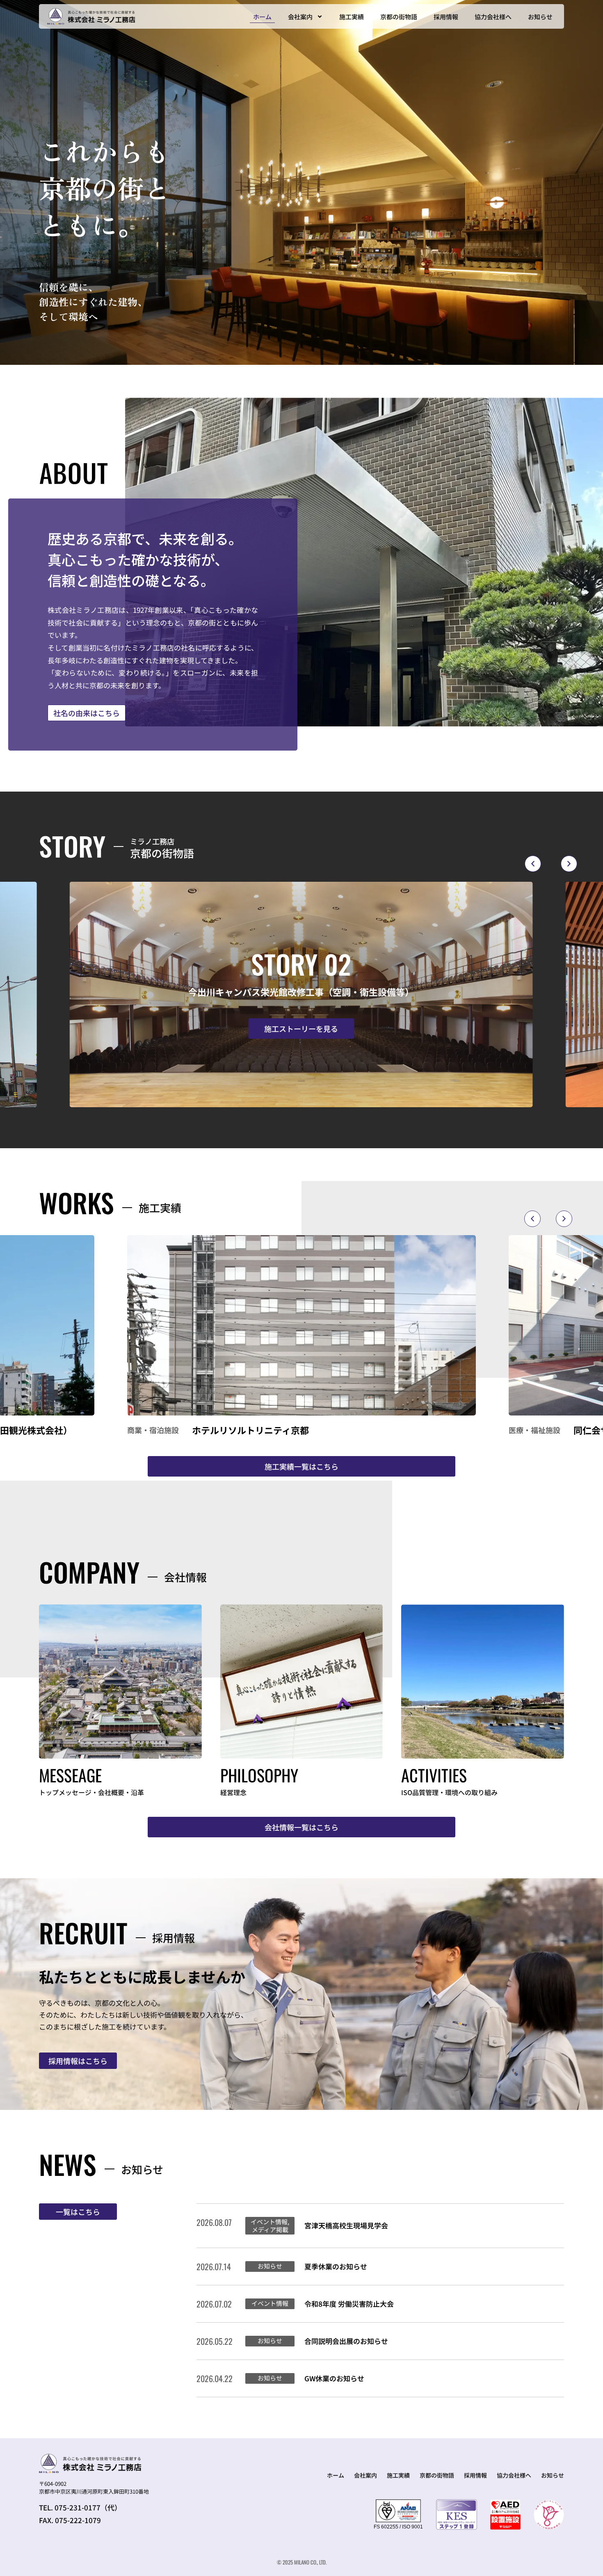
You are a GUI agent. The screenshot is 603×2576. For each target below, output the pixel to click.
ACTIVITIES (434, 1775)
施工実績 (352, 17)
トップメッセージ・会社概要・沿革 (91, 1792)
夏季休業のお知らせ (336, 2266)
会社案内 (300, 17)
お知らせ (540, 17)
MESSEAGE (70, 1775)
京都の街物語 (399, 17)
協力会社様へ (493, 17)
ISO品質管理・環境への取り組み (449, 1792)
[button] (533, 864)
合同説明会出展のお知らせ (346, 2341)
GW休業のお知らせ (334, 2378)
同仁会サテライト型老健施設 (251, 1430)
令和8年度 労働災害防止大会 (349, 2304)
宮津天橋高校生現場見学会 (346, 2225)
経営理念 (233, 1792)
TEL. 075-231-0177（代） (80, 2507)
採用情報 (446, 17)
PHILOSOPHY (259, 1775)
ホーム (262, 17)
